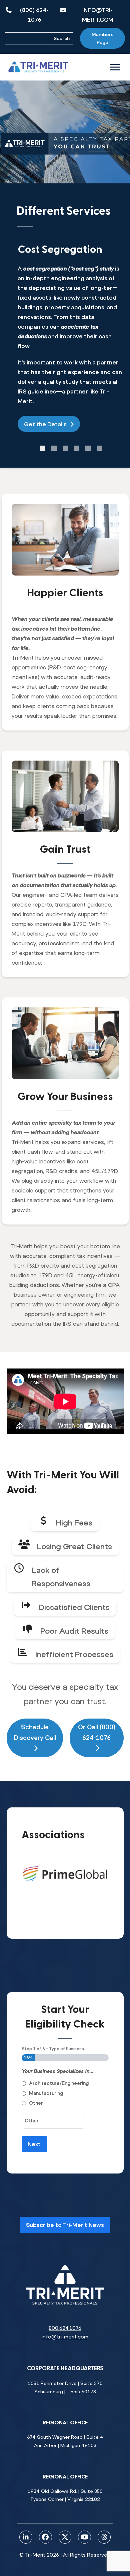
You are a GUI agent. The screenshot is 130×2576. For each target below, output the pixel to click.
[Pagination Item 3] (65, 448)
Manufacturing (46, 2093)
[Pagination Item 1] (43, 448)
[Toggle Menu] (115, 67)
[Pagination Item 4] (77, 448)
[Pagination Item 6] (99, 448)
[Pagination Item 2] (54, 448)
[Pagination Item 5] (88, 448)
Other (36, 2103)
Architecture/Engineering (59, 2083)
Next (34, 2144)
